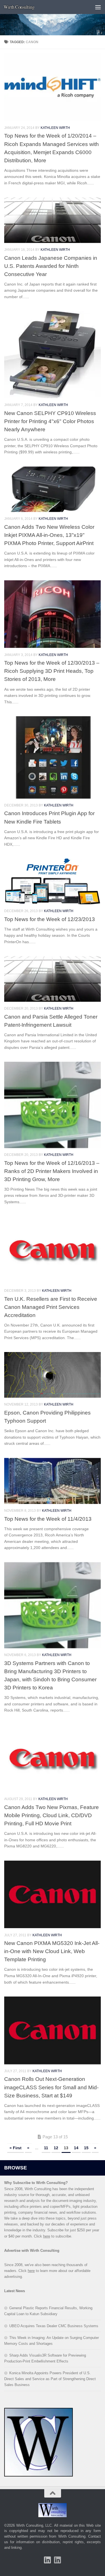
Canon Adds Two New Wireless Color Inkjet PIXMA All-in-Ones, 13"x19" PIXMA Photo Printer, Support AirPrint (49, 535)
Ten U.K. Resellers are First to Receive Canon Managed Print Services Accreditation (51, 1307)
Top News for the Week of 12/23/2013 (50, 919)
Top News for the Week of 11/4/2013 (48, 1519)
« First (16, 2148)
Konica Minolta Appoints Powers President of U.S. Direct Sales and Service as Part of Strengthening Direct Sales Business (50, 2379)
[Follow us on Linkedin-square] (48, 2560)
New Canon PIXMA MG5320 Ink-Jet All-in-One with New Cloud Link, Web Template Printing (52, 1951)
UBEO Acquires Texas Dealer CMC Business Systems (54, 2326)
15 (86, 2148)
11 (46, 2148)
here (47, 2236)
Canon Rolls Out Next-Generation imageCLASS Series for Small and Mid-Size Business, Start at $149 (51, 2087)
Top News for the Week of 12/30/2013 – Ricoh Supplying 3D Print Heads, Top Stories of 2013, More (52, 671)
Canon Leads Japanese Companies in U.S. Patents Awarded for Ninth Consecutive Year (51, 266)
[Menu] (98, 7)
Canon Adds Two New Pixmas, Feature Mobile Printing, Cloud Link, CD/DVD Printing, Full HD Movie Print (52, 1815)
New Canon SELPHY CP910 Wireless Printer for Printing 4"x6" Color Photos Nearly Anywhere (50, 421)
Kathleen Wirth (55, 128)
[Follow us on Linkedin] (58, 2560)
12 (56, 2148)
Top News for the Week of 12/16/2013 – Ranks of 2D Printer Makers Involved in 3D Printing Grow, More (52, 1171)
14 (76, 2148)
